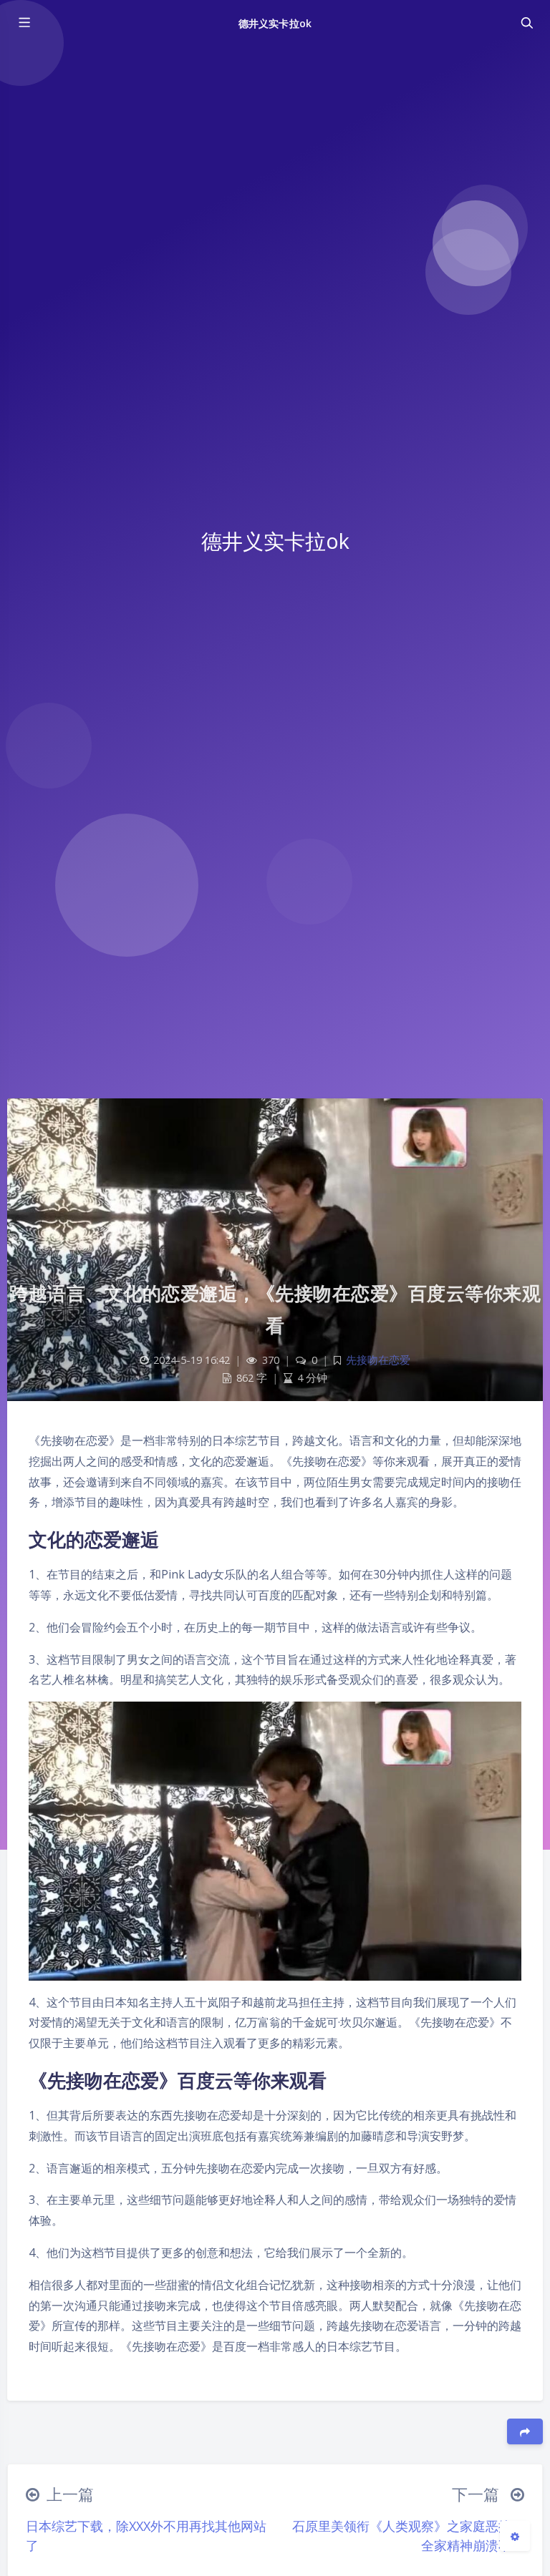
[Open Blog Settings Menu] (515, 2536)
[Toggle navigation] (526, 23)
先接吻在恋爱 (378, 1360)
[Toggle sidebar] (24, 23)
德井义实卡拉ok (275, 23)
